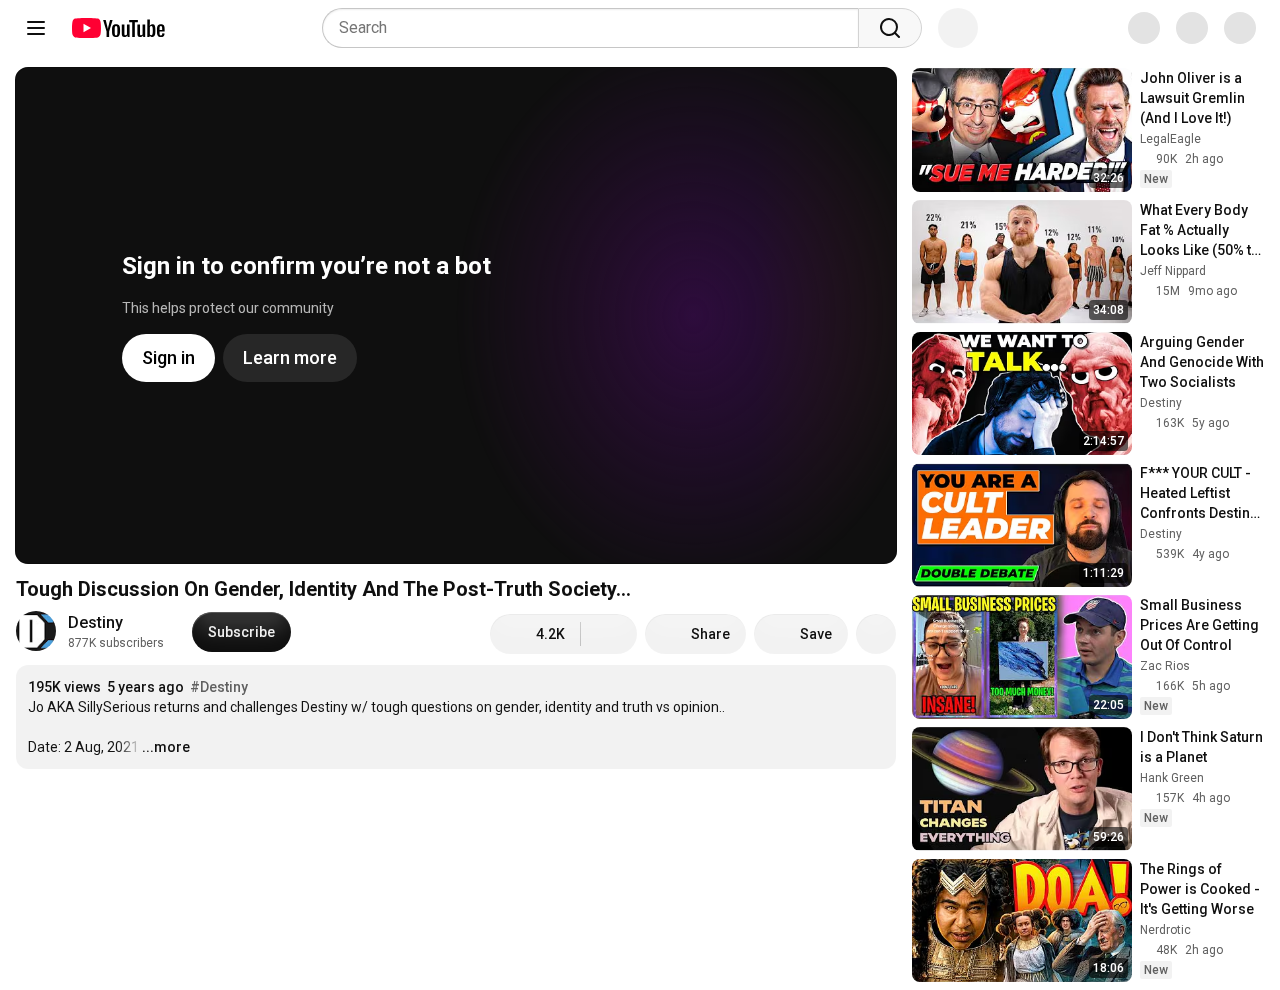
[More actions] (876, 634)
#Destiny (219, 687)
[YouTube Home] (117, 28)
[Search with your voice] (958, 28)
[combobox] (596, 28)
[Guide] (36, 28)
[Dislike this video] (609, 634)
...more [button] (166, 747)
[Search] (890, 28)
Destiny (95, 622)
